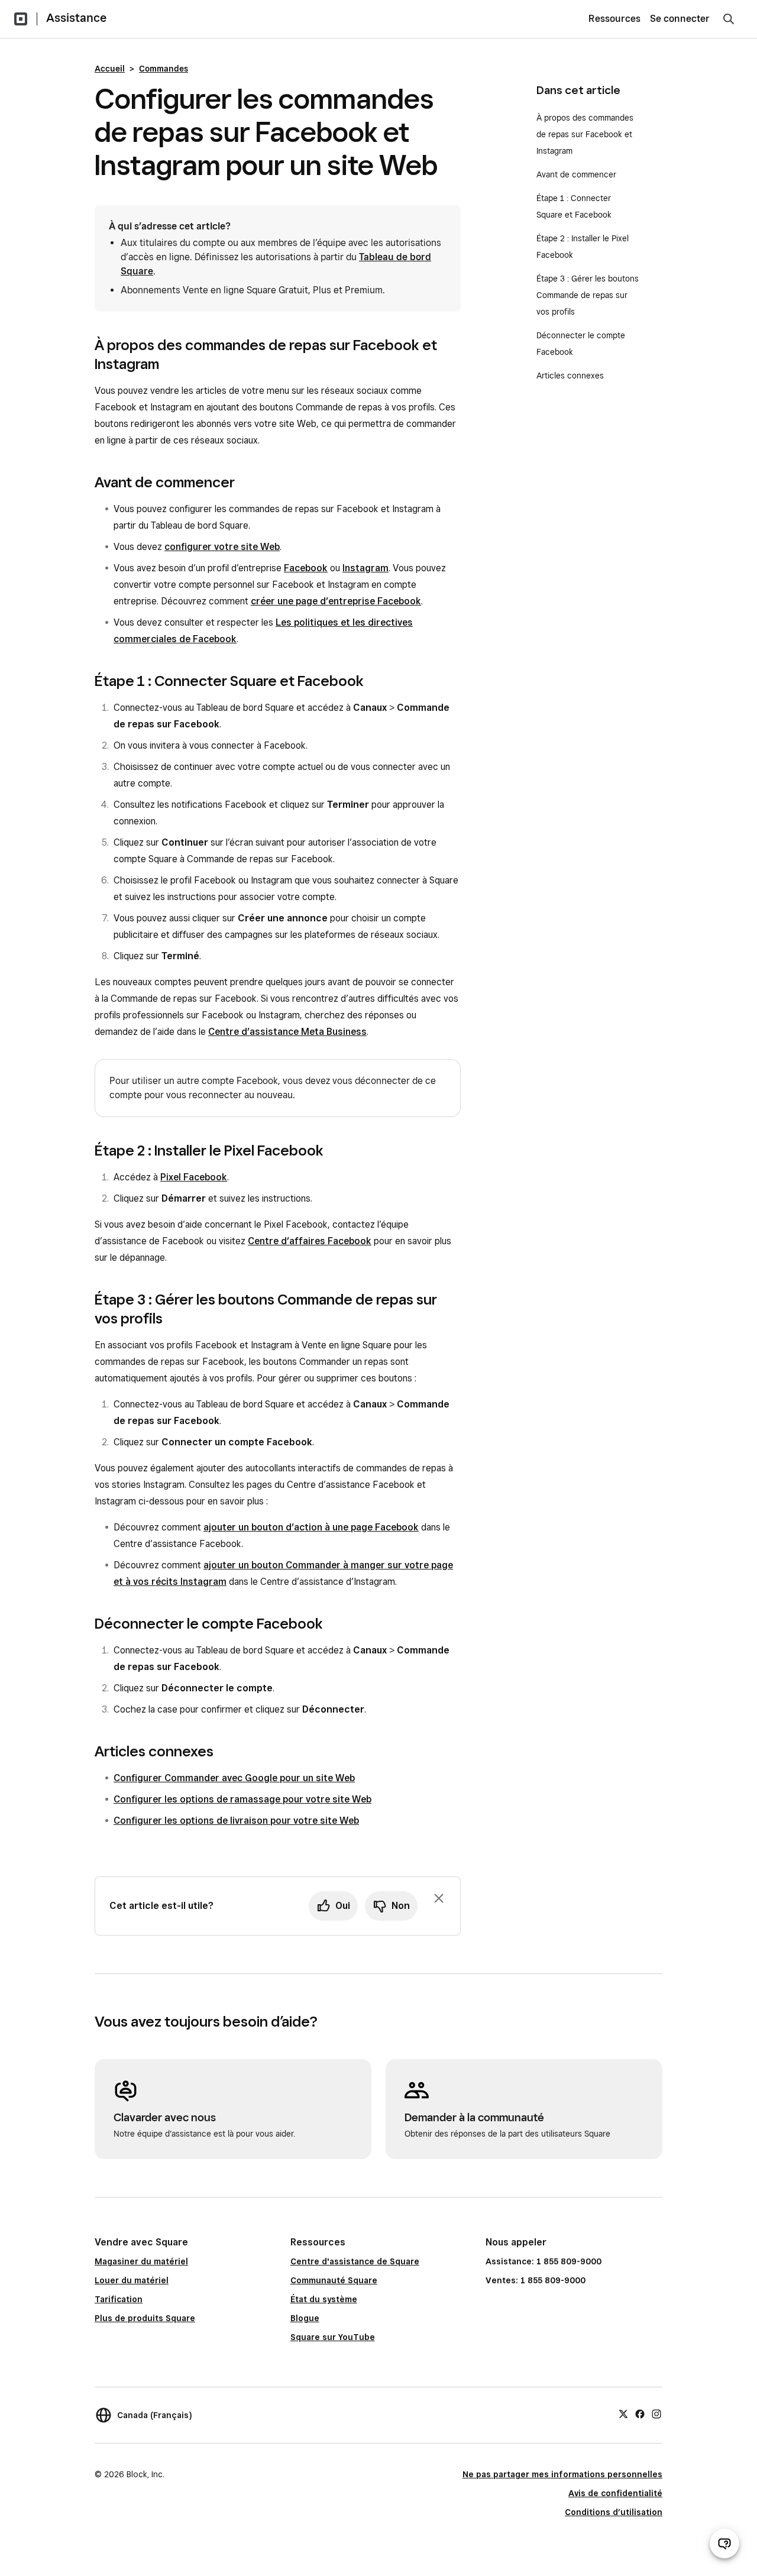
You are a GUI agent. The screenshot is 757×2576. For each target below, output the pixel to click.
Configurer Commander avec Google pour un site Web (234, 1778)
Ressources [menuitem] (614, 19)
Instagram (365, 568)
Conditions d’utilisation (614, 2512)
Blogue (305, 2318)
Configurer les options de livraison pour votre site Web (236, 1821)
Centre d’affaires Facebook (310, 1241)
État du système (324, 2299)
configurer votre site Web (222, 547)
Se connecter (680, 19)
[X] (623, 2413)
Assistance (76, 18)
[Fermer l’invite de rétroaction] (439, 1898)
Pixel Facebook (194, 1177)
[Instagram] (656, 2413)
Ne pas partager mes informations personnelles (562, 2474)
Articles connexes (570, 376)
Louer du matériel (132, 2280)
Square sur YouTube (333, 2337)
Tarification (119, 2299)
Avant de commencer (576, 174)
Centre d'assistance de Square (355, 2261)
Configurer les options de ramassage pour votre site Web (242, 1799)
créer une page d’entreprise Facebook (336, 601)
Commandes (164, 69)
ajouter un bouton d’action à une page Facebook (311, 1527)
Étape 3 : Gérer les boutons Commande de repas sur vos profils (588, 295)
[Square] (21, 19)
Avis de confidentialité (615, 2493)
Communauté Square (334, 2280)
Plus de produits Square (145, 2318)
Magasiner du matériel (141, 2261)
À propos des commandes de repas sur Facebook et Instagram (585, 134)
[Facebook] (640, 2413)
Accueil (110, 69)
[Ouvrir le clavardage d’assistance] (724, 2543)
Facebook (306, 568)
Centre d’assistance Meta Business (287, 1032)
